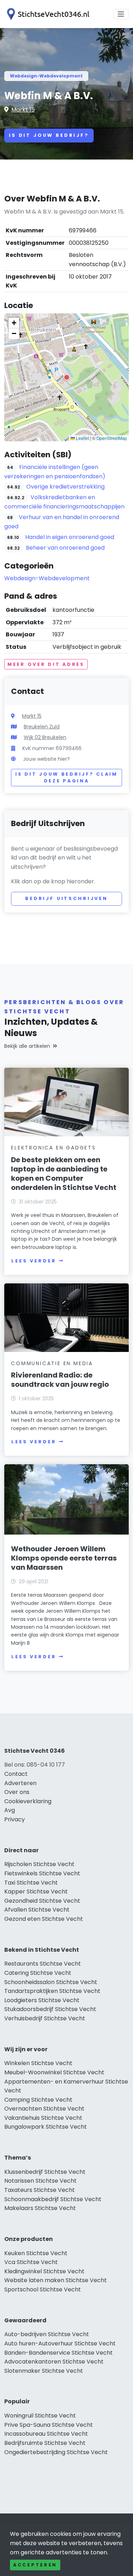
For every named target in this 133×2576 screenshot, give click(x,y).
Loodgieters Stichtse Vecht (42, 2000)
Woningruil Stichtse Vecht (40, 2416)
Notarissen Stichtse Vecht (40, 2181)
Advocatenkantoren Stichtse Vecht (54, 2362)
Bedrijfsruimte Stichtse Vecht (45, 2443)
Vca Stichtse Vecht (31, 2262)
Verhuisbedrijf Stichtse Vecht (45, 2018)
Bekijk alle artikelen (27, 1046)
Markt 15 (23, 110)
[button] (67, 377)
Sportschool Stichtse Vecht (43, 2289)
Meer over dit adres (46, 664)
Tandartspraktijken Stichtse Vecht (52, 1991)
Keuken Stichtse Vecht (36, 2253)
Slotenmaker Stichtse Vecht (44, 2371)
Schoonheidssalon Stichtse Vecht (51, 1982)
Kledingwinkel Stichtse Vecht (44, 2271)
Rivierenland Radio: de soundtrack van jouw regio (60, 1380)
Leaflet (82, 438)
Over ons (17, 1792)
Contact (16, 1774)
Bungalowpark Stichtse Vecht (46, 2127)
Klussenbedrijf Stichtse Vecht (45, 2172)
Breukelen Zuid (42, 727)
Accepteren (35, 2565)
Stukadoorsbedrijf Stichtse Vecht (50, 2009)
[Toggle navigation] (121, 14)
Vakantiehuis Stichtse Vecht (43, 2118)
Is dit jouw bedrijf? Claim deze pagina (66, 778)
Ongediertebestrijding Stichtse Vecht (56, 2452)
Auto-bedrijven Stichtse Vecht (47, 2334)
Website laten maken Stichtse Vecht (56, 2280)
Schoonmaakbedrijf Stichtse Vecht (53, 2199)
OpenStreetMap (112, 438)
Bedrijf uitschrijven (66, 898)
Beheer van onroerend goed (65, 548)
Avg (10, 1810)
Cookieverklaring (28, 1801)
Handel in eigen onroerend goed (70, 537)
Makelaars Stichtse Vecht (40, 2208)
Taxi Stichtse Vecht (31, 1883)
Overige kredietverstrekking (65, 487)
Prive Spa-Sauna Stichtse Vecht (49, 2425)
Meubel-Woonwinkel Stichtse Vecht (54, 2072)
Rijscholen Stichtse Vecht (39, 1864)
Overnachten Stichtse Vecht (44, 2109)
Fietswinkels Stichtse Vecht (42, 1873)
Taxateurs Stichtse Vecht (40, 2190)
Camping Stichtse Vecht (38, 2100)
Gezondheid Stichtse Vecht (42, 1901)
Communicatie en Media (52, 1363)
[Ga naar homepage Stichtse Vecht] (47, 14)
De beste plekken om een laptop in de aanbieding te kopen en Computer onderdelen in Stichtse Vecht (64, 1174)
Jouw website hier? (46, 759)
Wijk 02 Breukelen (45, 737)
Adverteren (20, 1783)
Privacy (15, 1819)
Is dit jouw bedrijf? (49, 135)
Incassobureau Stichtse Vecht (46, 2434)
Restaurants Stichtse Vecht (43, 1964)
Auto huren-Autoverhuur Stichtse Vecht (60, 2343)
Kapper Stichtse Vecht (36, 1891)
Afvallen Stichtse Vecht (37, 1910)
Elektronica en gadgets (54, 1148)
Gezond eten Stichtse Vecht (44, 1919)
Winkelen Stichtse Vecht (38, 2063)
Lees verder (34, 1261)
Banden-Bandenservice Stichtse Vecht (59, 2353)
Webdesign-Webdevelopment (46, 76)
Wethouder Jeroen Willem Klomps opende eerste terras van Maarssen (64, 1558)
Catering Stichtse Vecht (38, 1973)
